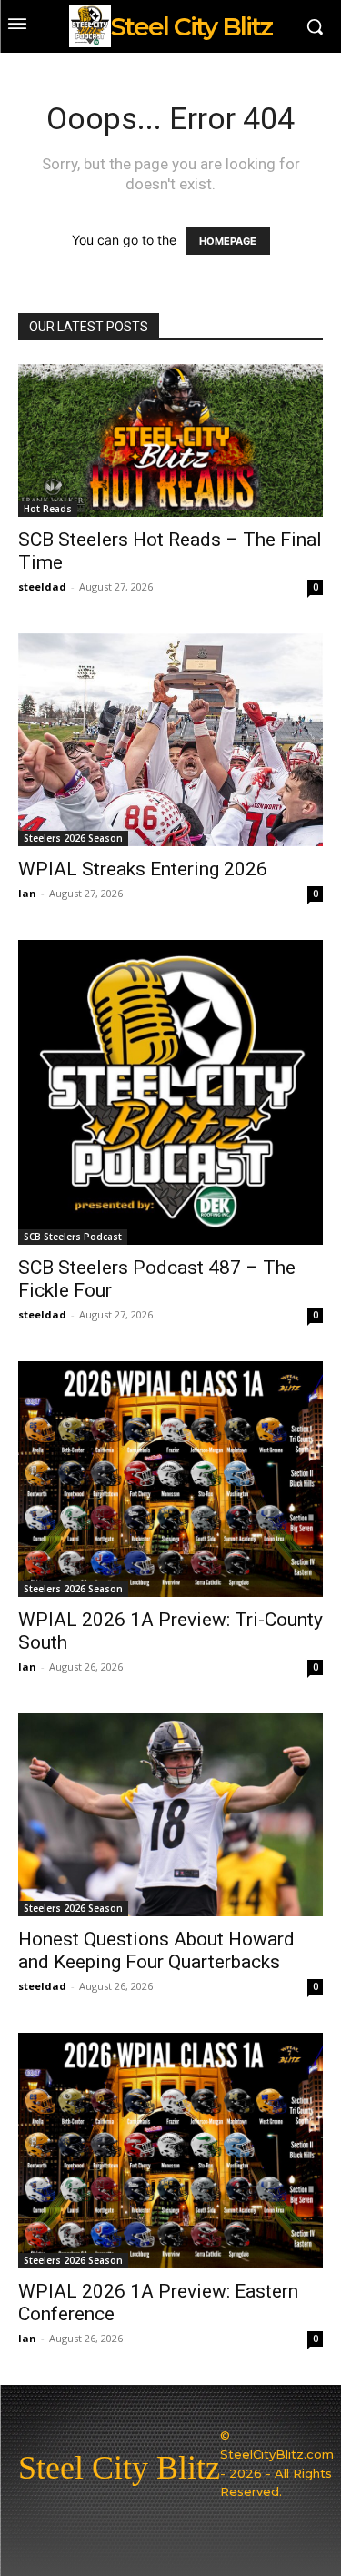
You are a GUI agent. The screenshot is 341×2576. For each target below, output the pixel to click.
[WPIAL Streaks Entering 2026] (170, 740)
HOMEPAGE (228, 241)
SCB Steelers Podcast (73, 1237)
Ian (27, 893)
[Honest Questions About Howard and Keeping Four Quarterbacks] (170, 1815)
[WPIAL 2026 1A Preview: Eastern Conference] (170, 2151)
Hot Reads (48, 509)
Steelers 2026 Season (73, 838)
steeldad (42, 586)
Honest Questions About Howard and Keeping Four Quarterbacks (156, 1950)
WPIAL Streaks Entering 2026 (143, 869)
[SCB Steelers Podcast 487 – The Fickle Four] (170, 1092)
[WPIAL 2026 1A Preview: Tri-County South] (170, 1479)
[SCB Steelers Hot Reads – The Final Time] (170, 440)
